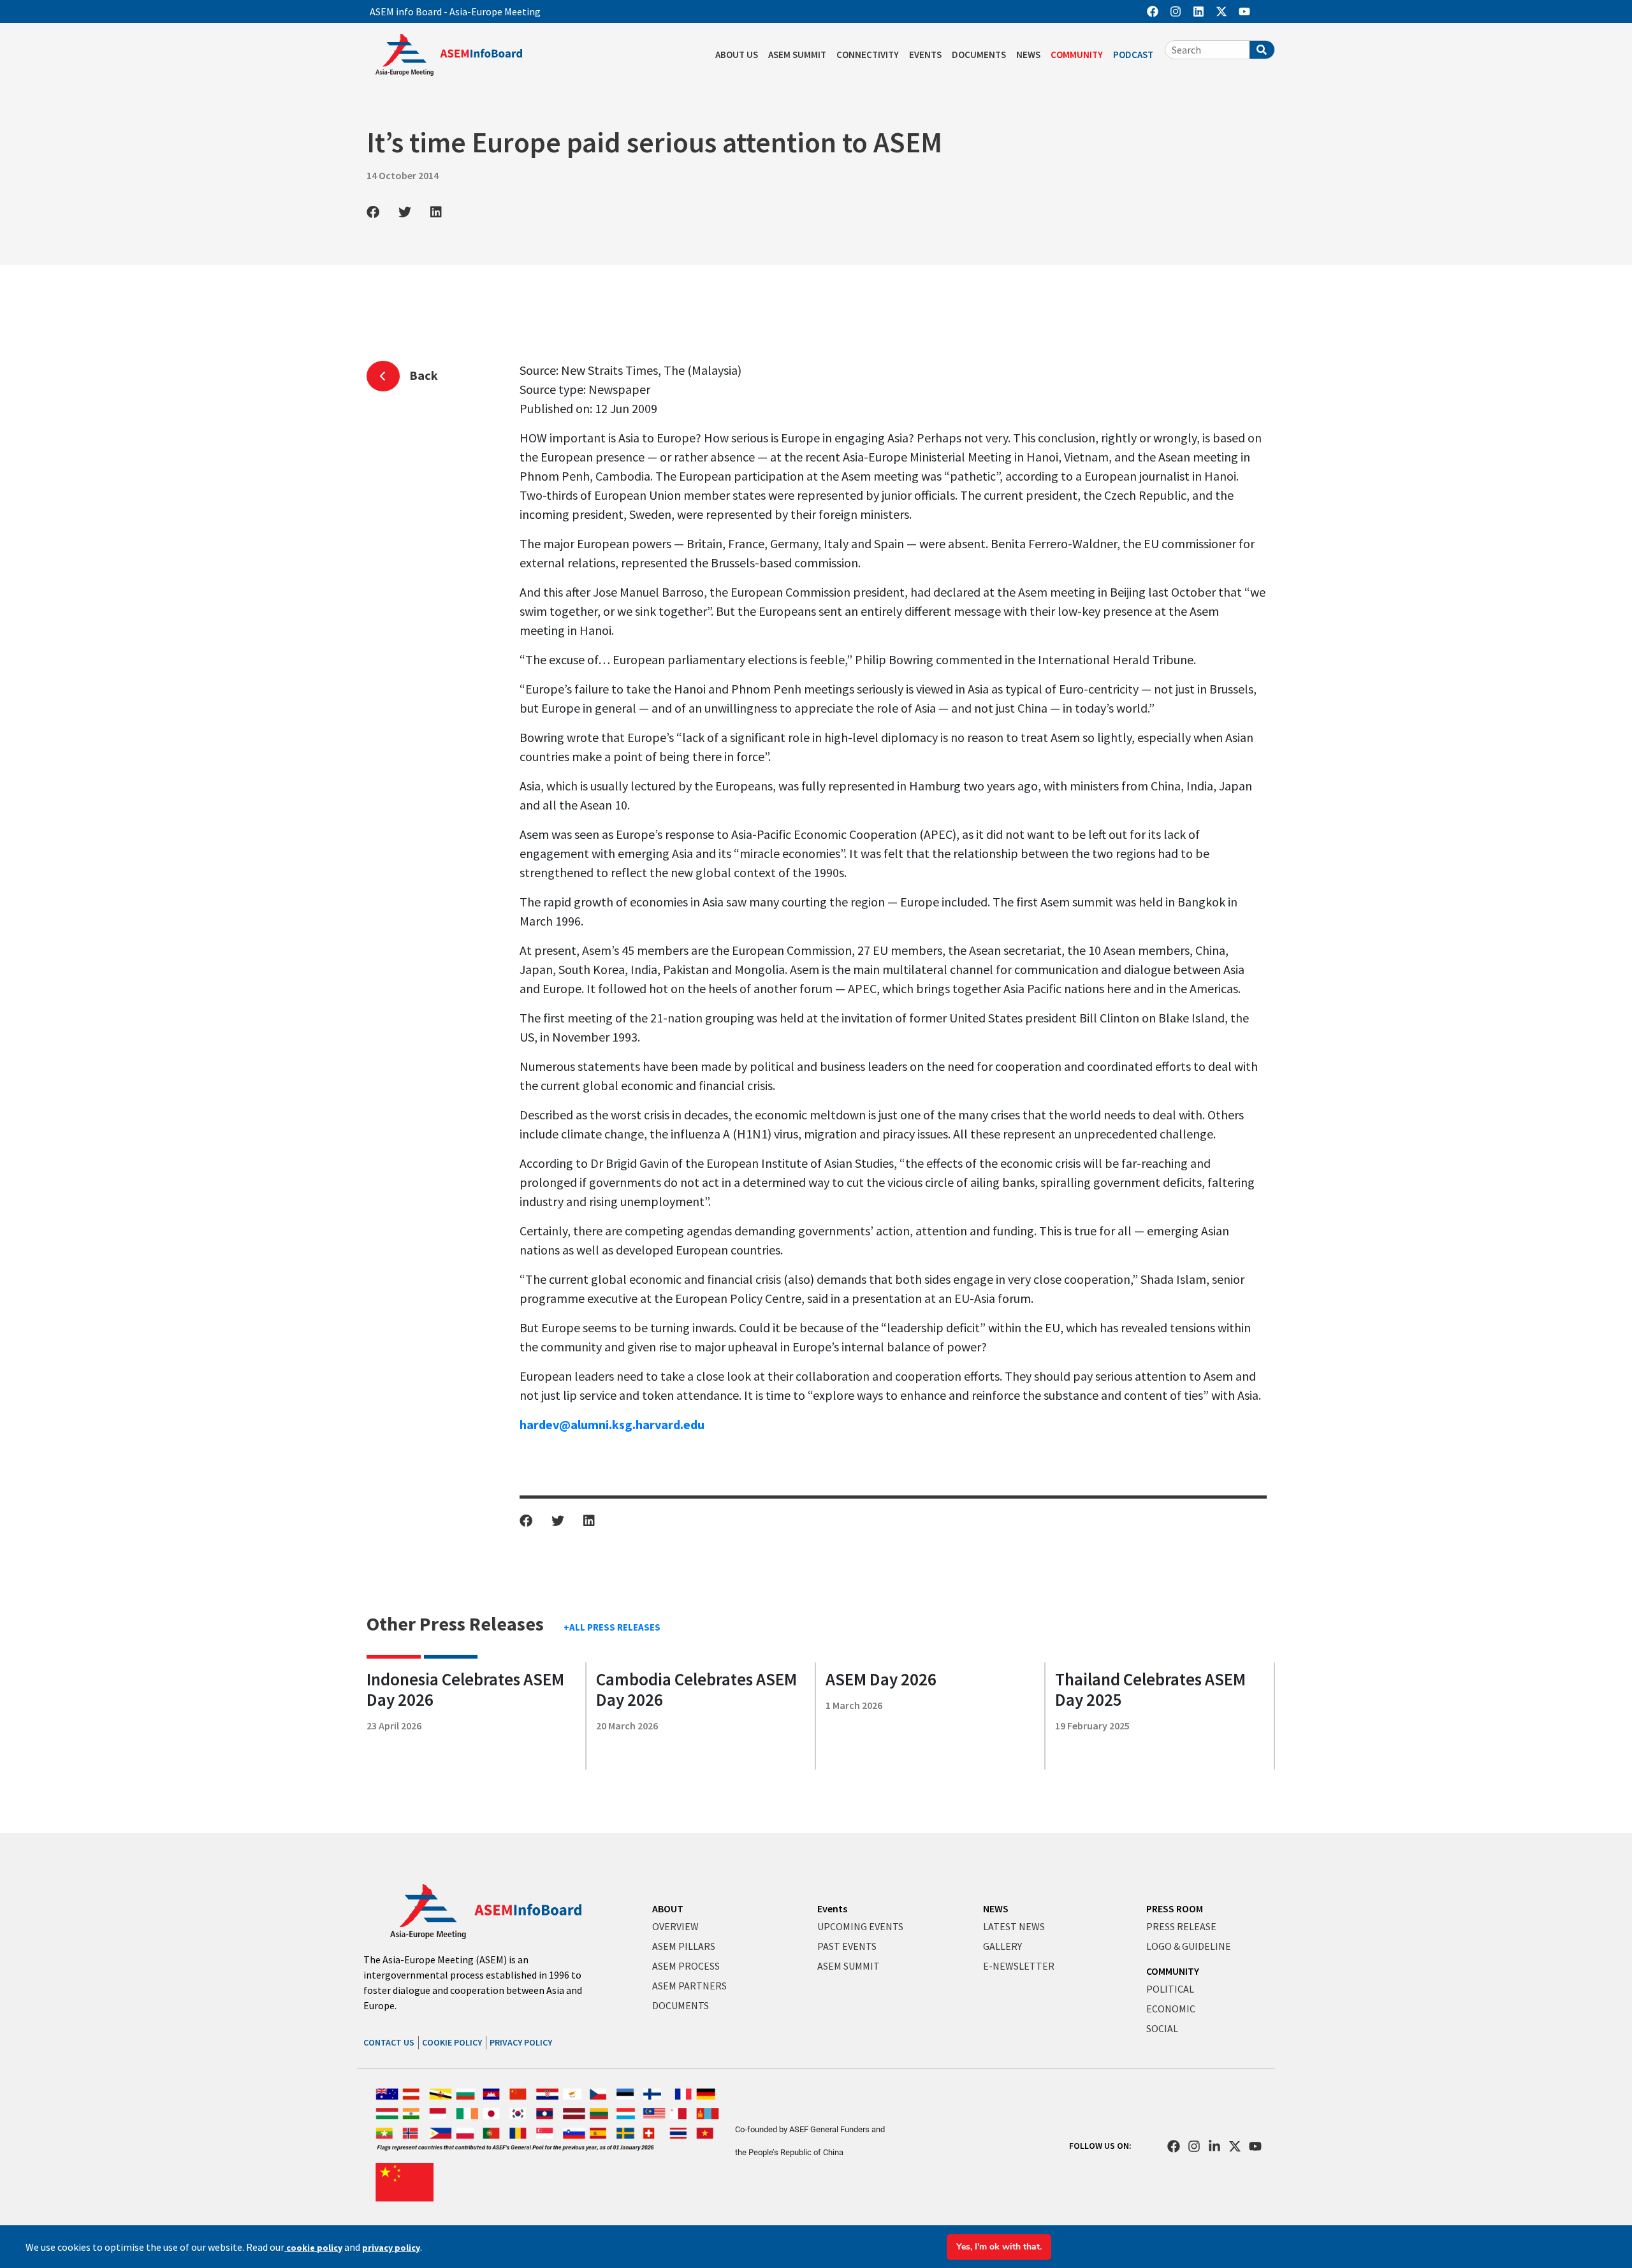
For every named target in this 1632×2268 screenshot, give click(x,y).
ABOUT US (737, 55)
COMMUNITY (1077, 55)
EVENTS (925, 55)
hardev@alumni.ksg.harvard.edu (612, 1424)
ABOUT (668, 1908)
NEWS (1028, 55)
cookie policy (313, 2248)
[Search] (1262, 50)
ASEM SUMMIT (797, 55)
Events (832, 1908)
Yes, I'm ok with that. (999, 2247)
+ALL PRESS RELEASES (612, 1627)
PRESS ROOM (1175, 1908)
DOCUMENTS (979, 55)
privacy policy (391, 2248)
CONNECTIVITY (868, 55)
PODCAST (1133, 55)
